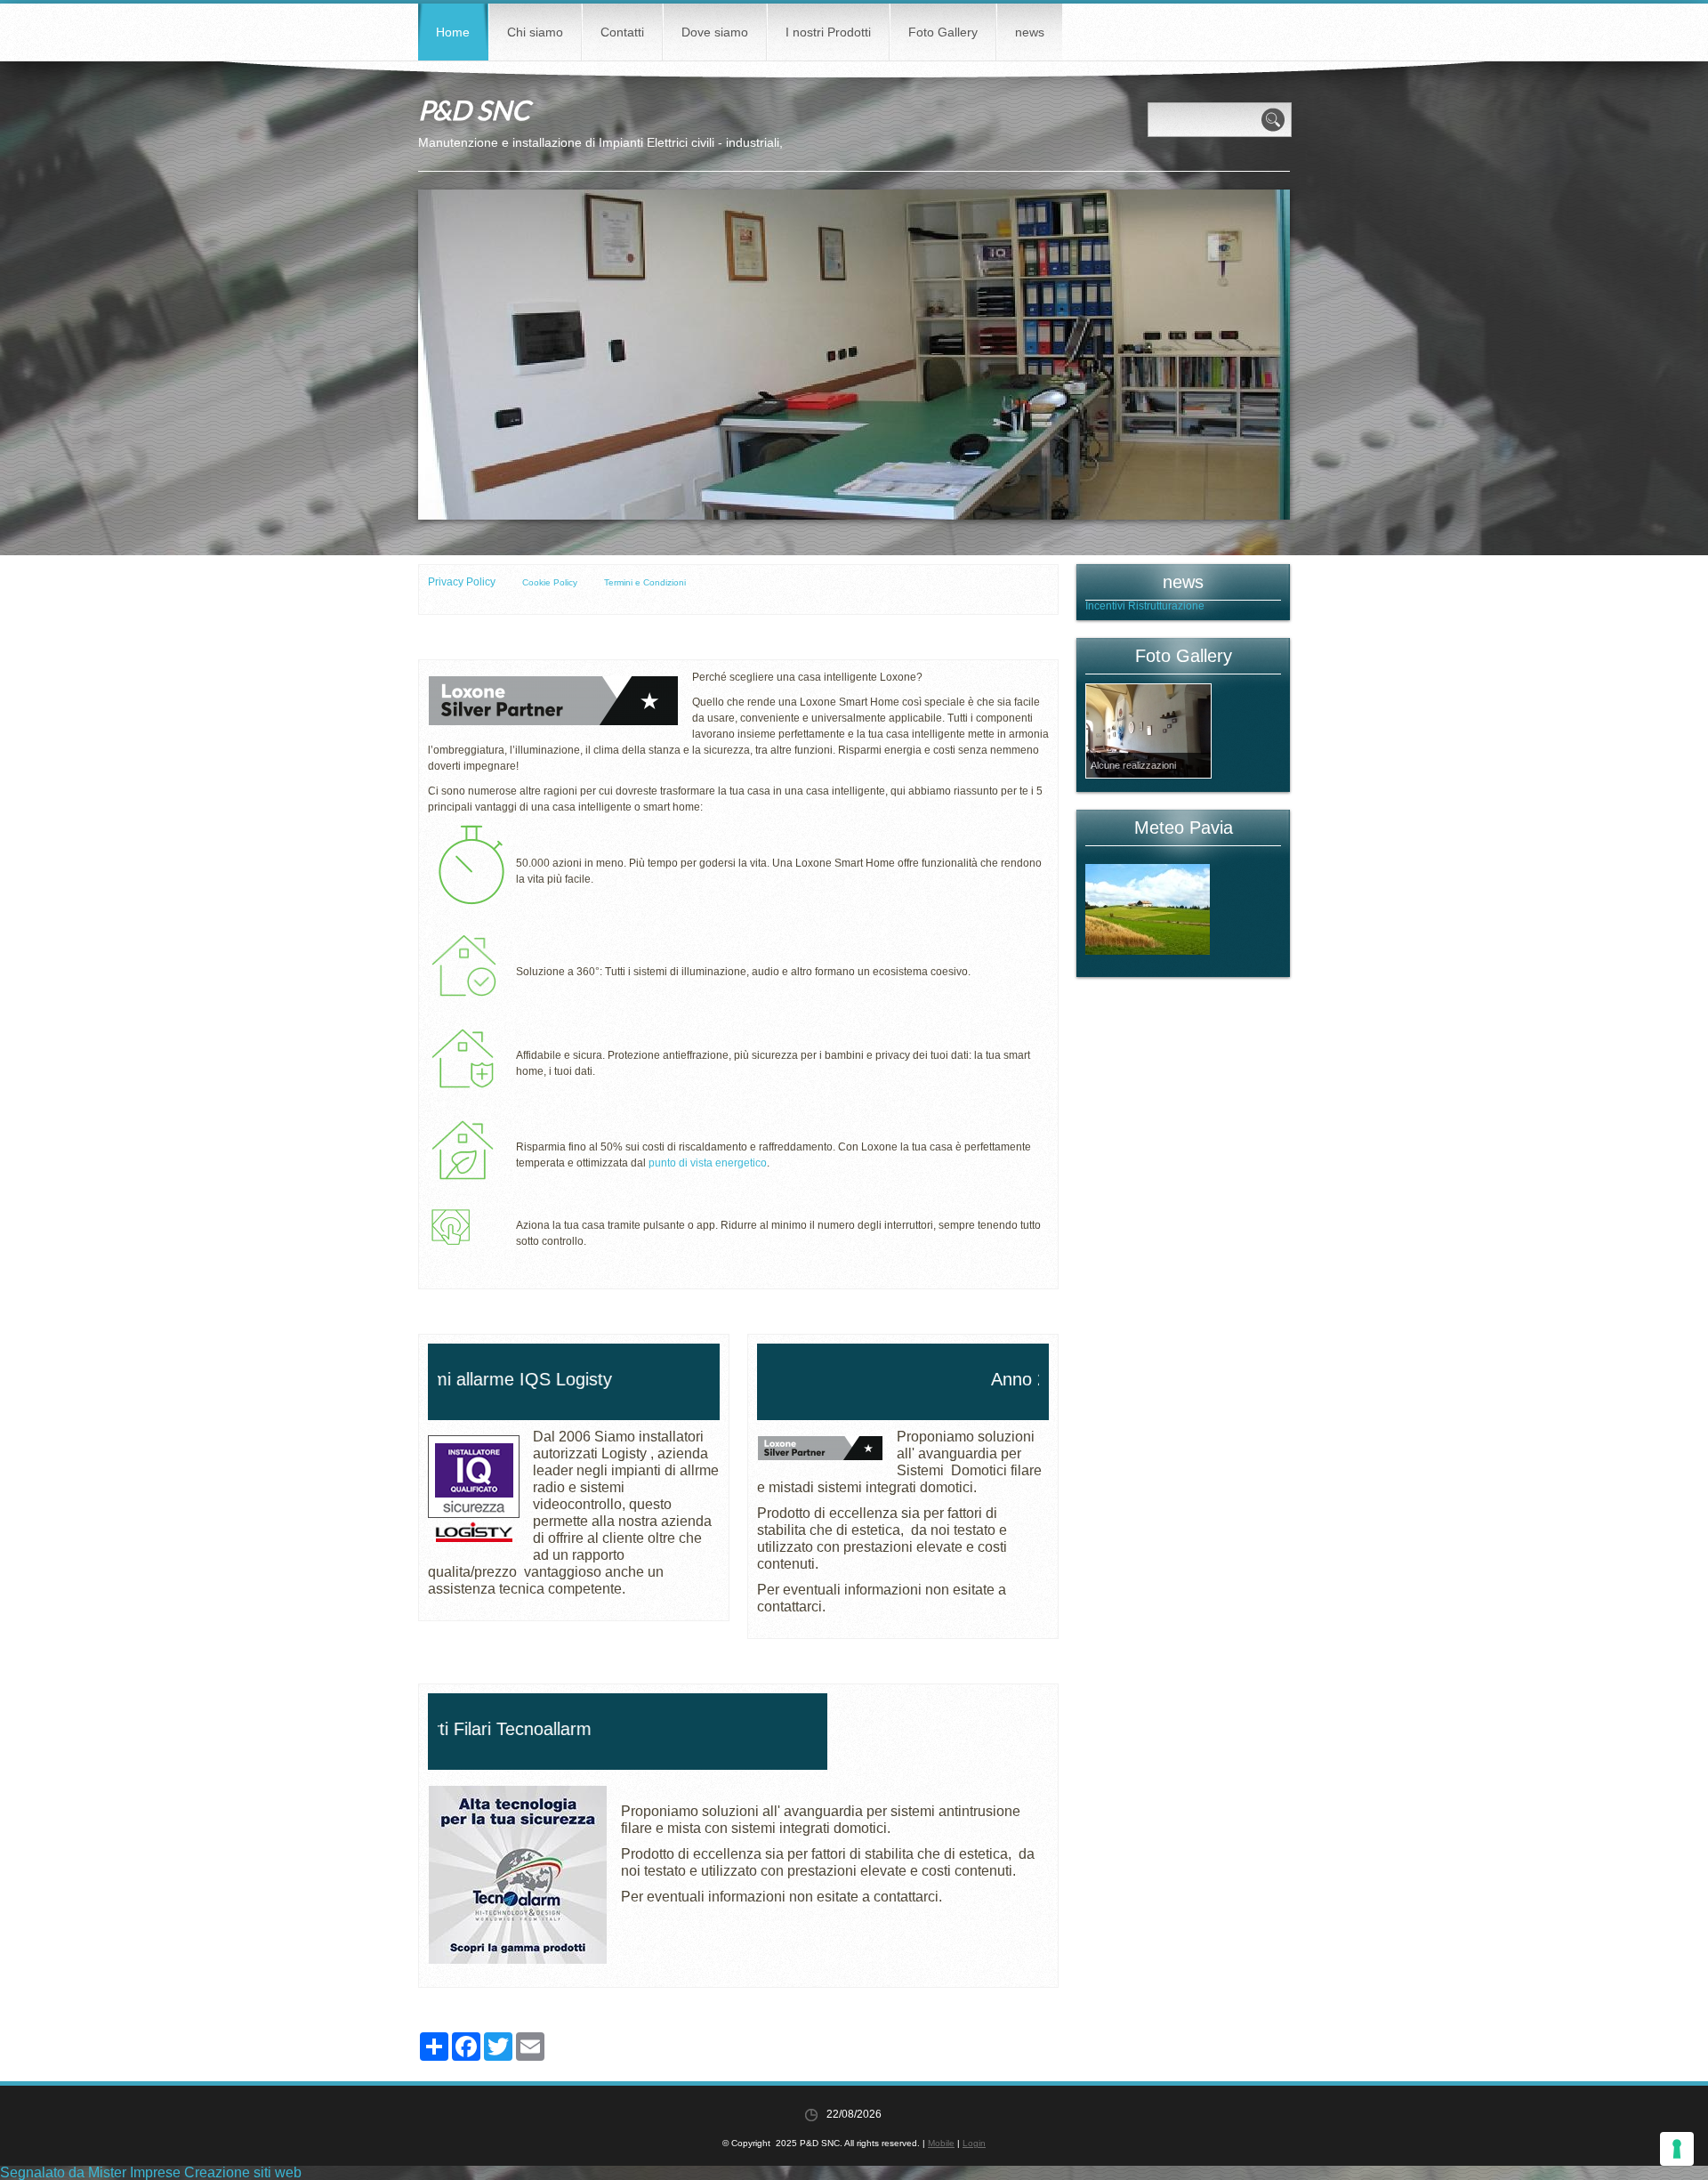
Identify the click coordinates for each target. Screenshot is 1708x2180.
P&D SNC (474, 109)
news (1030, 32)
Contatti (622, 32)
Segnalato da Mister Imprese (90, 2172)
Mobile (941, 2143)
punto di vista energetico (708, 1163)
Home (453, 32)
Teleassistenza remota (1140, 606)
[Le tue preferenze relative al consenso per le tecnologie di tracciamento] (1677, 2149)
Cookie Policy (550, 582)
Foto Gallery (943, 32)
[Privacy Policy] (521, 582)
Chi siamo (535, 32)
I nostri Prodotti (828, 32)
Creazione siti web (243, 2172)
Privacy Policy (462, 582)
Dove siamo (715, 32)
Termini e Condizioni (645, 582)
